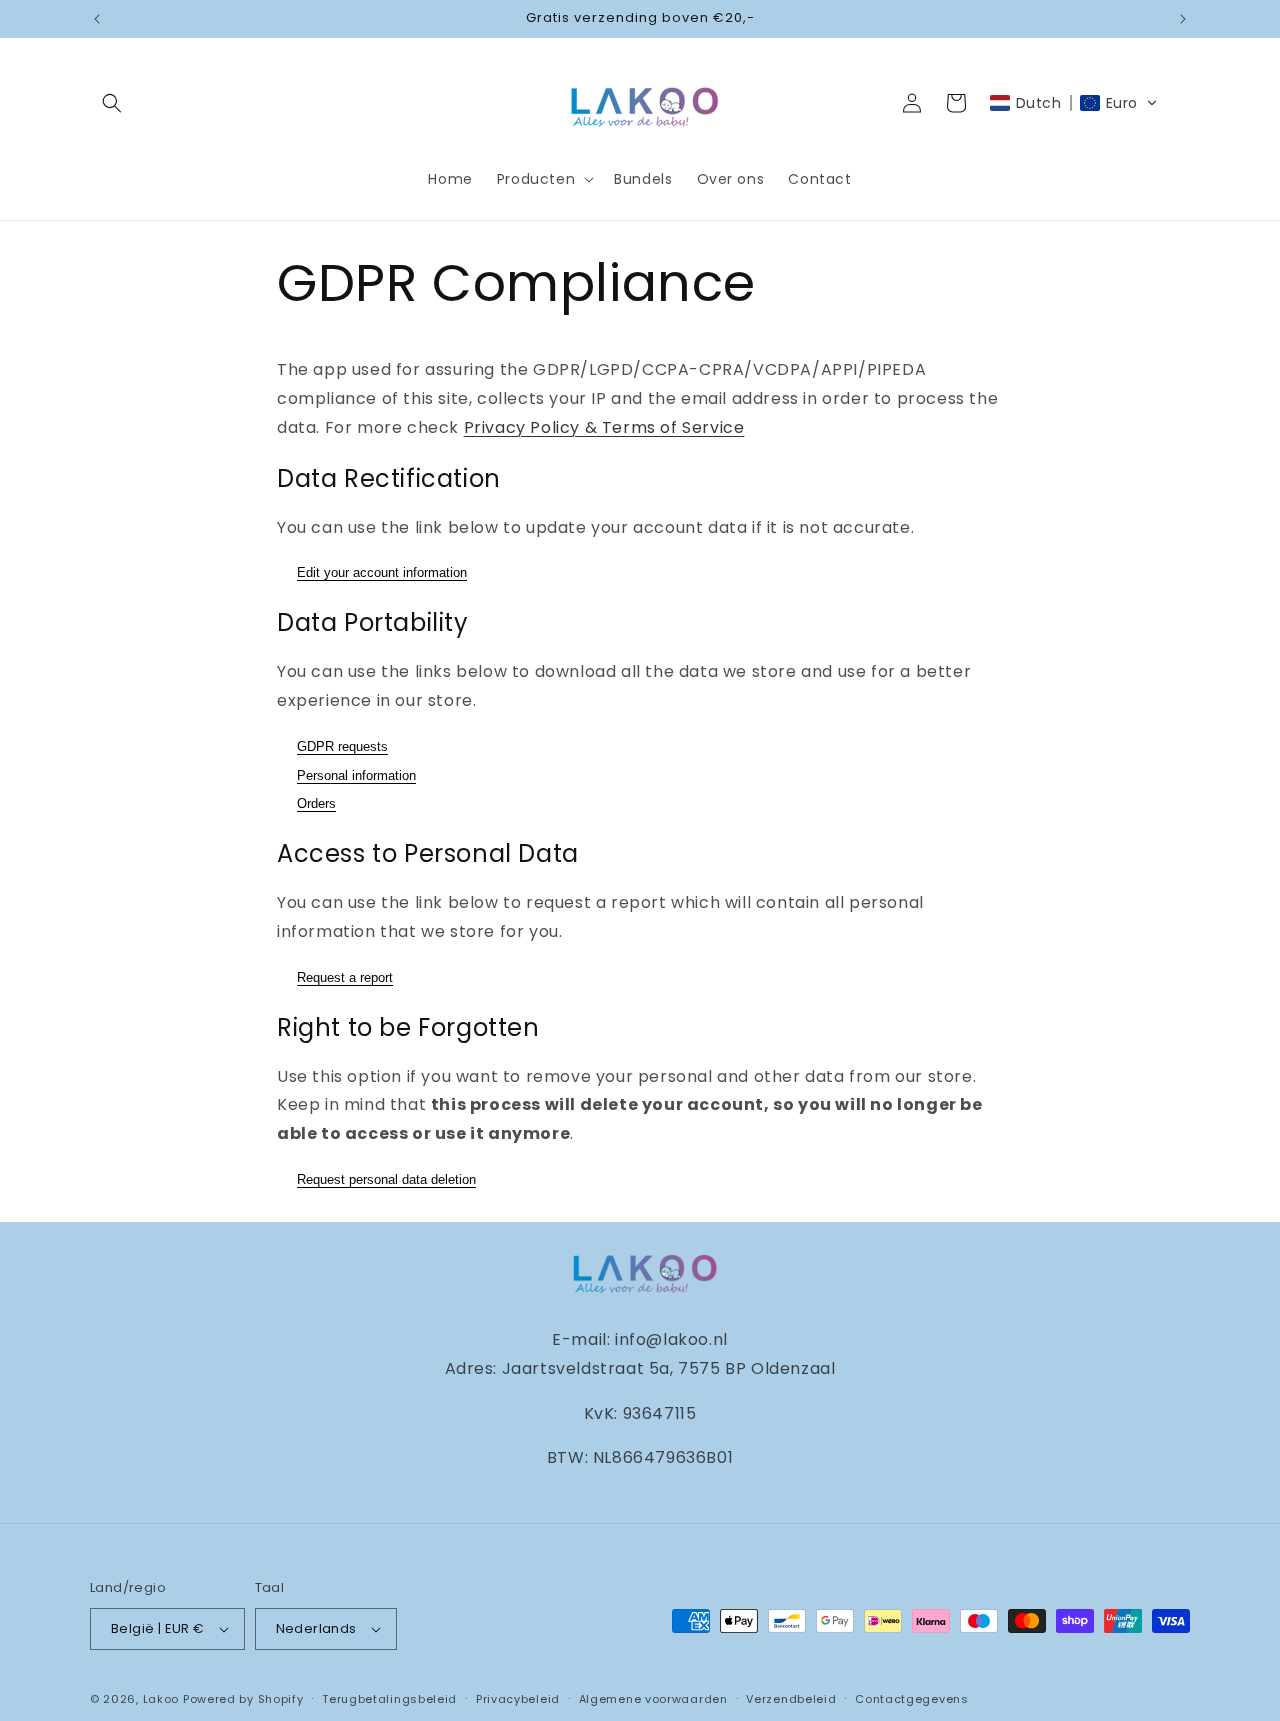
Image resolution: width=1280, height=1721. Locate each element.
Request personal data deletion (386, 1179)
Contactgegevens (912, 1699)
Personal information (356, 775)
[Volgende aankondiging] (1183, 19)
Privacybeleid (518, 1699)
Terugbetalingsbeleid (389, 1699)
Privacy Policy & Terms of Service (604, 427)
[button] (112, 103)
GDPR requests (342, 746)
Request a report (345, 977)
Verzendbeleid (791, 1699)
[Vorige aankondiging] (97, 19)
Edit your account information (382, 572)
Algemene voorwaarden (653, 1699)
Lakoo (161, 1699)
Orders (316, 803)
